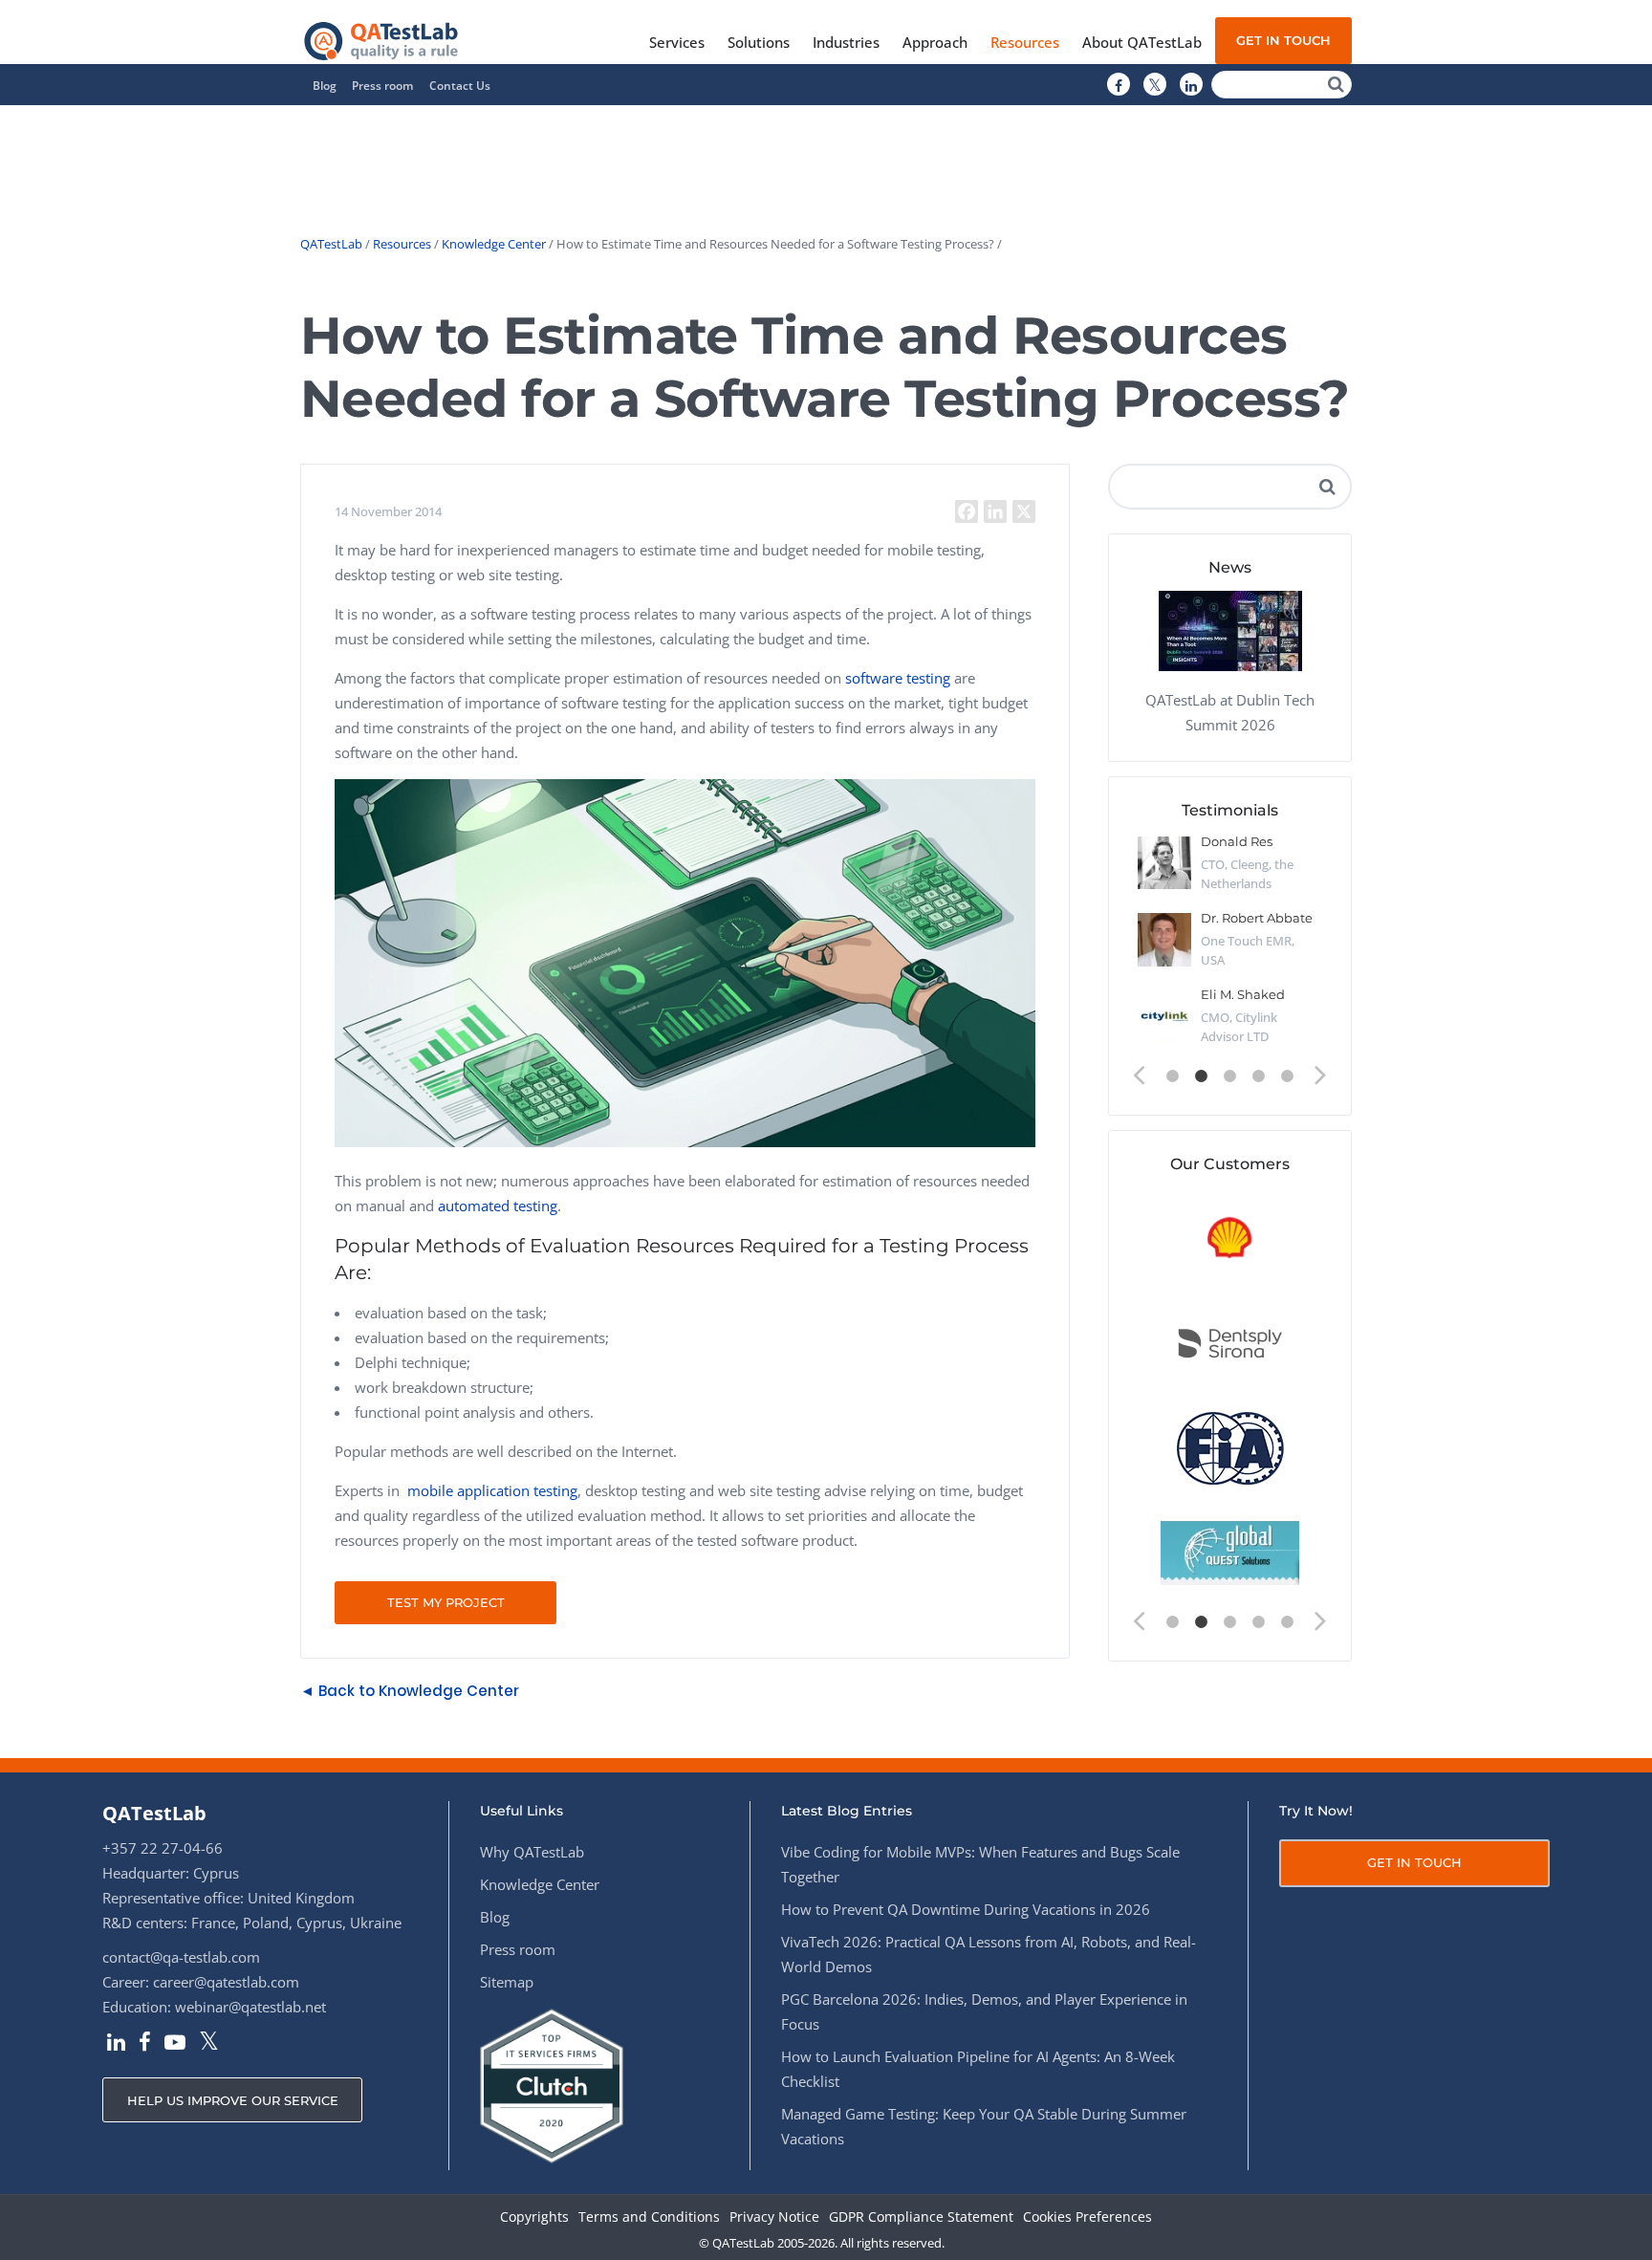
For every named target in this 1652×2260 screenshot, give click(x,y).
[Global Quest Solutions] (1230, 1554)
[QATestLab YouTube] (175, 2044)
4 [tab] (1259, 1076)
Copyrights (534, 2217)
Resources (402, 244)
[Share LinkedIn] (995, 511)
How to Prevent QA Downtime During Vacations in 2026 (966, 1909)
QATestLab (331, 244)
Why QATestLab (532, 1852)
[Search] (1336, 85)
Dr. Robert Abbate (1257, 918)
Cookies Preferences (1087, 2217)
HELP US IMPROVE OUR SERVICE (233, 2100)
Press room (382, 86)
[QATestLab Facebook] (1119, 85)
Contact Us (460, 86)
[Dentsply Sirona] (1230, 1344)
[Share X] (1024, 511)
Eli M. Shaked (1243, 994)
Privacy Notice (774, 2217)
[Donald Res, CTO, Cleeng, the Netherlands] (1164, 863)
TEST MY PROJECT (446, 1602)
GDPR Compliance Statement (921, 2217)
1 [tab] (1173, 1076)
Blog (325, 86)
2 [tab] (1202, 1076)
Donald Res (1237, 841)
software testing (898, 678)
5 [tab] (1288, 1076)
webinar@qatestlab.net (250, 2007)
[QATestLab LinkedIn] (1191, 85)
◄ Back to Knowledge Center (410, 1691)
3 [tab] (1230, 1076)
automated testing (498, 1206)
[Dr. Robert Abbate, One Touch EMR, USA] (1164, 940)
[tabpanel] (1230, 947)
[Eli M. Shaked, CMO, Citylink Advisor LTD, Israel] (1164, 1016)
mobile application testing (492, 1490)
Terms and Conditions (649, 2217)
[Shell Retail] (1230, 1239)
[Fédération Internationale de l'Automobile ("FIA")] (1230, 1449)
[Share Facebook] (967, 511)
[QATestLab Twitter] (1155, 85)
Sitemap (507, 1982)
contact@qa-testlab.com (181, 1957)
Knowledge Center (494, 244)
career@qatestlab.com (226, 1982)
